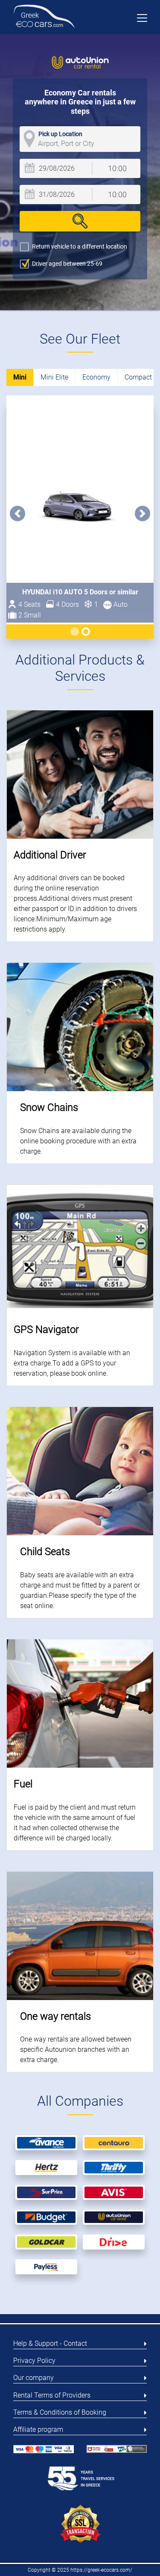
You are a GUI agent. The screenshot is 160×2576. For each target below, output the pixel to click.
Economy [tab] (96, 377)
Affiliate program (38, 2429)
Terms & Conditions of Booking (60, 2412)
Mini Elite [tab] (54, 377)
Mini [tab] (20, 377)
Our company (33, 2378)
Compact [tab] (138, 377)
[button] (17, 513)
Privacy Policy (34, 2361)
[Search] (80, 221)
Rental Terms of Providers (52, 2395)
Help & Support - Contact (50, 2343)
